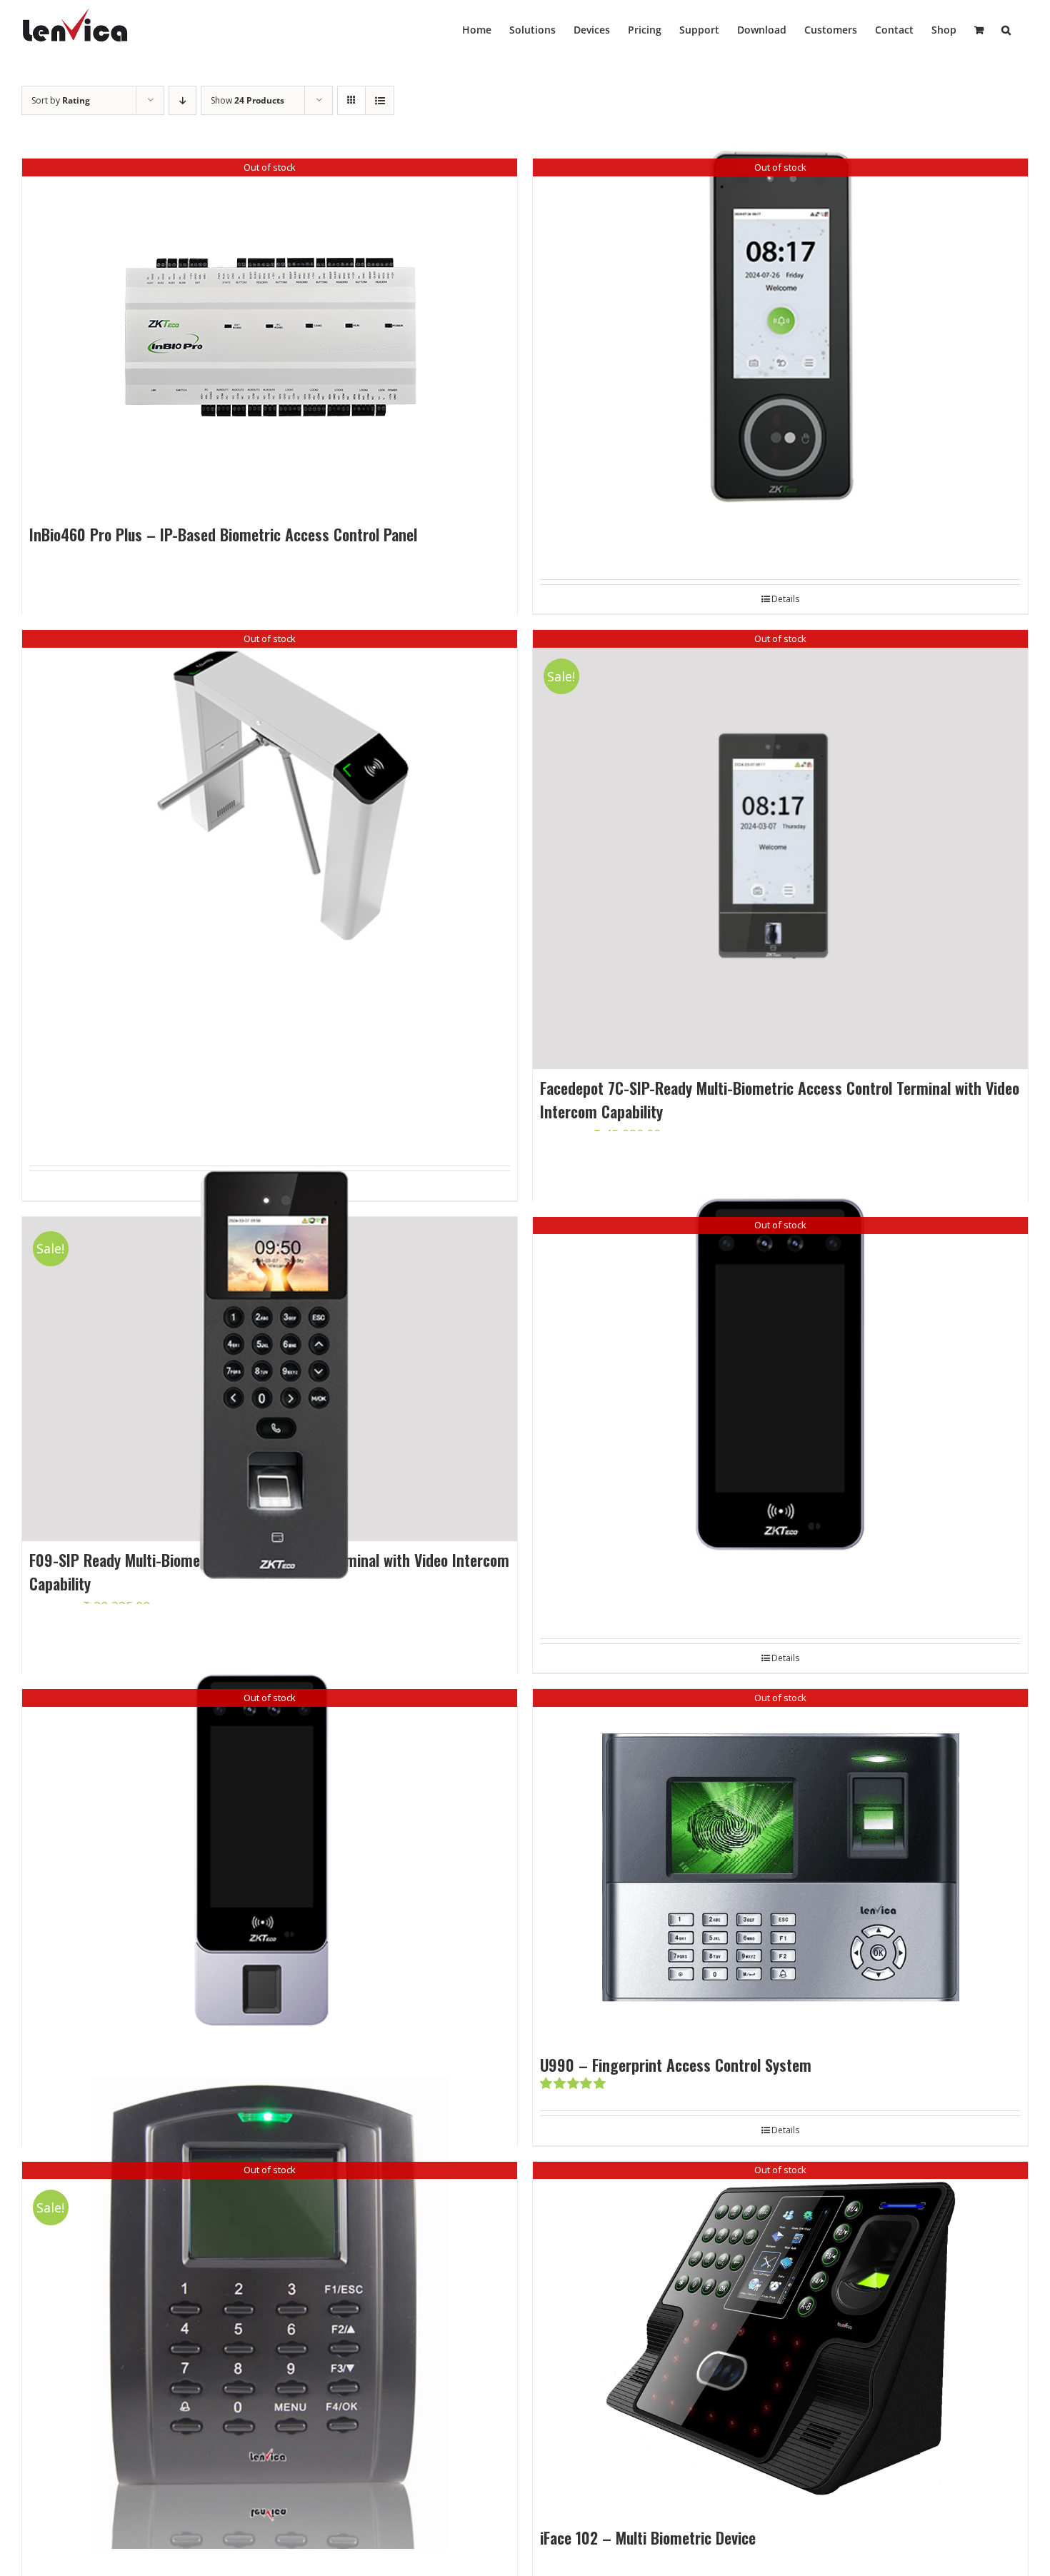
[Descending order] (182, 100)
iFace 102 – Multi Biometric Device (648, 2537)
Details (785, 1658)
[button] (1006, 29)
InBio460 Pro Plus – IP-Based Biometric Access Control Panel (223, 534)
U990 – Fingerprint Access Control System (676, 2065)
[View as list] (380, 100)
